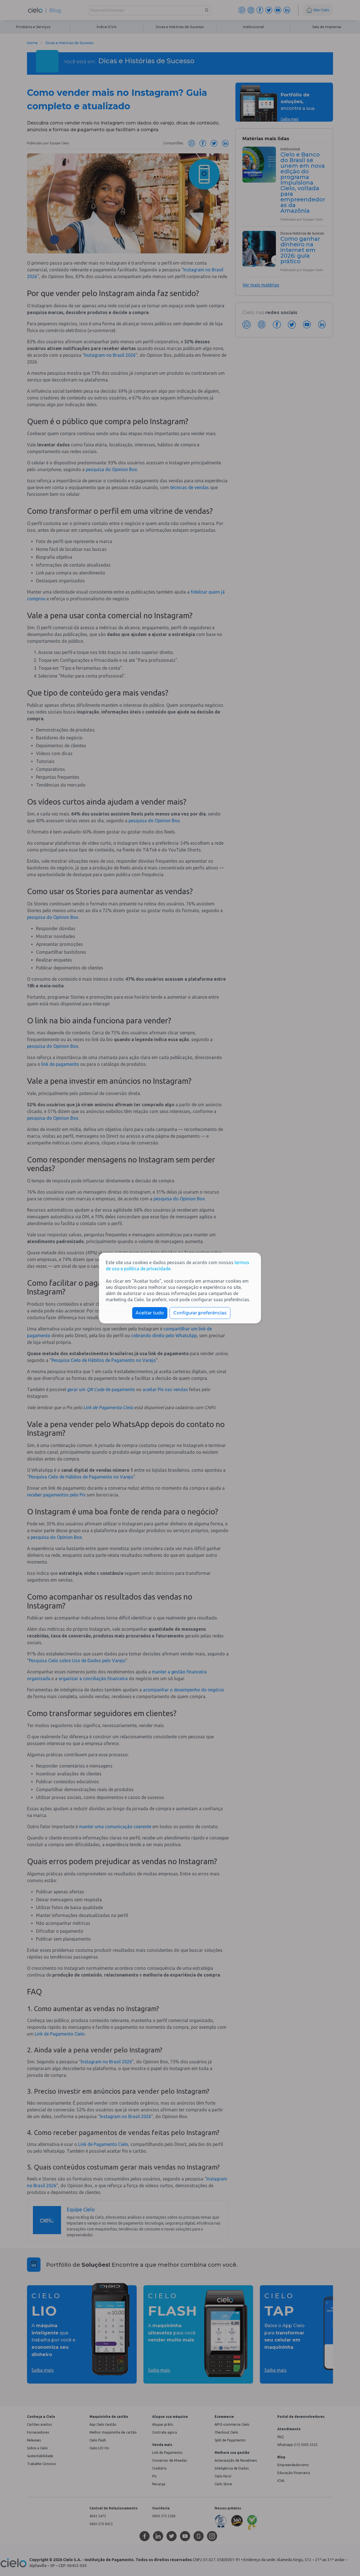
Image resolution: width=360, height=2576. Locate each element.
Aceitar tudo (150, 1313)
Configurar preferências (200, 1313)
